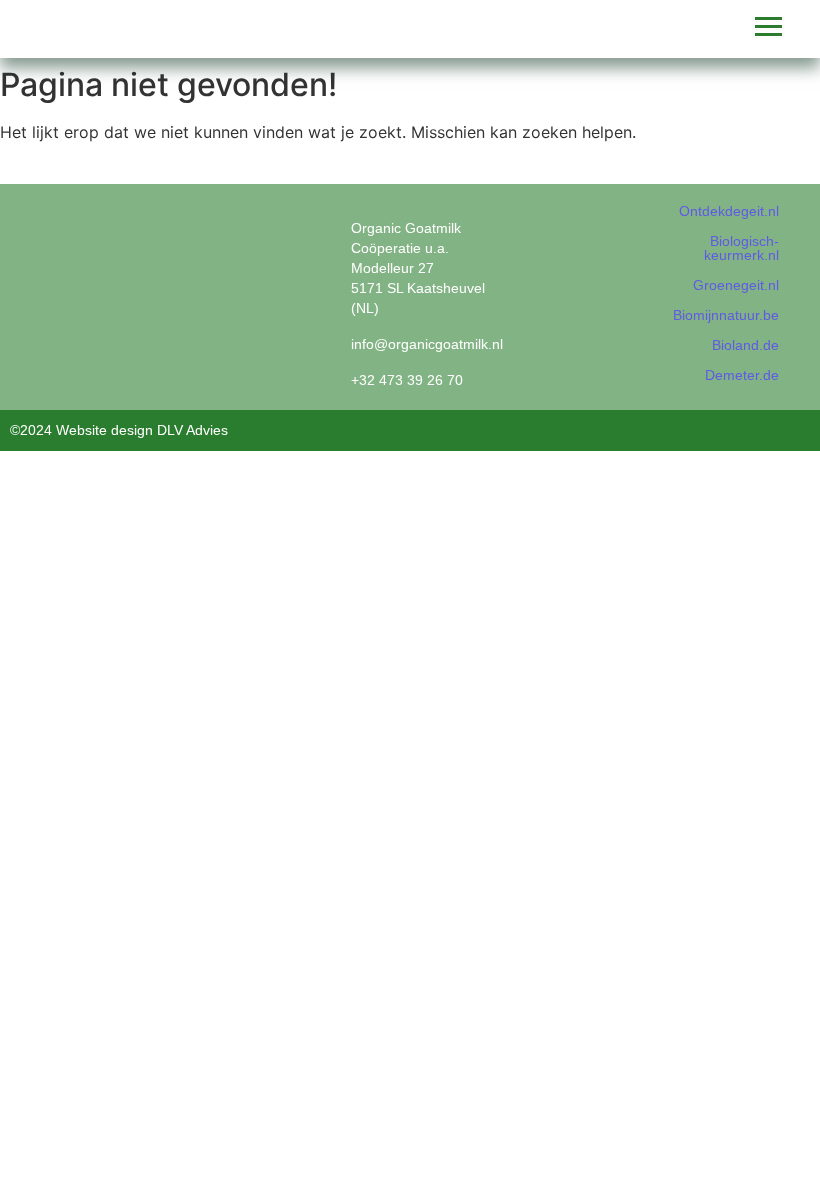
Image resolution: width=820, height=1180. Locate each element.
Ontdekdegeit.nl (729, 211)
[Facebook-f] (552, 228)
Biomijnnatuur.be (726, 315)
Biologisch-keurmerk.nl (741, 248)
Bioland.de (745, 345)
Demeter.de (742, 375)
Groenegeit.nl (736, 285)
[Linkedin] (587, 228)
